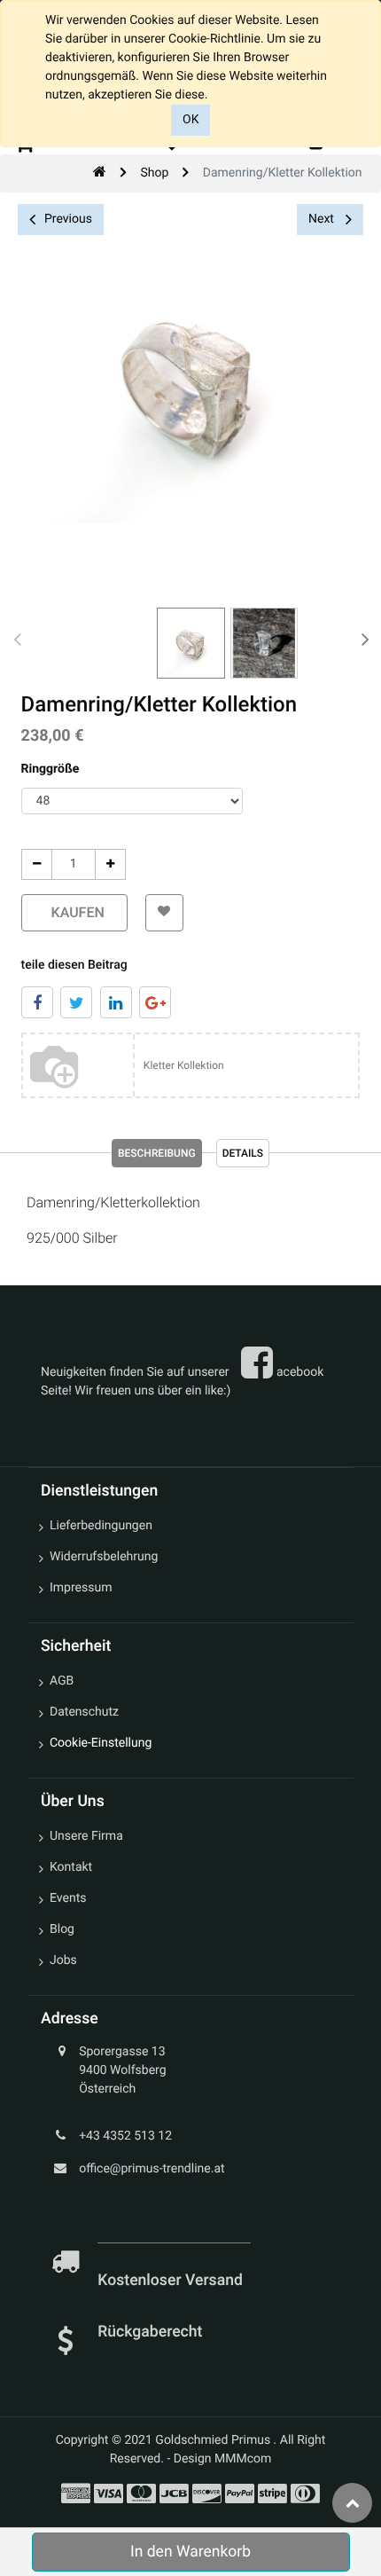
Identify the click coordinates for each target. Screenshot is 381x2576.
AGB (62, 1681)
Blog (62, 1929)
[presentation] (18, 639)
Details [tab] (243, 1153)
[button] (164, 913)
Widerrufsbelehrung (104, 1557)
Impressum (81, 1588)
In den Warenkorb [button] (190, 2552)
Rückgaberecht (150, 2332)
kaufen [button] (74, 912)
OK (190, 120)
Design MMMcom (223, 2459)
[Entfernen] (37, 864)
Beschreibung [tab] (157, 1153)
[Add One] (110, 864)
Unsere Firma (86, 1836)
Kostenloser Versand (172, 2281)
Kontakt (71, 1867)
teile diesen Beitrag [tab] (74, 965)
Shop (154, 173)
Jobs (63, 1960)
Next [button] (323, 219)
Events (68, 1898)
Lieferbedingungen (101, 1526)
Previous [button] (68, 219)
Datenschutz (84, 1712)
